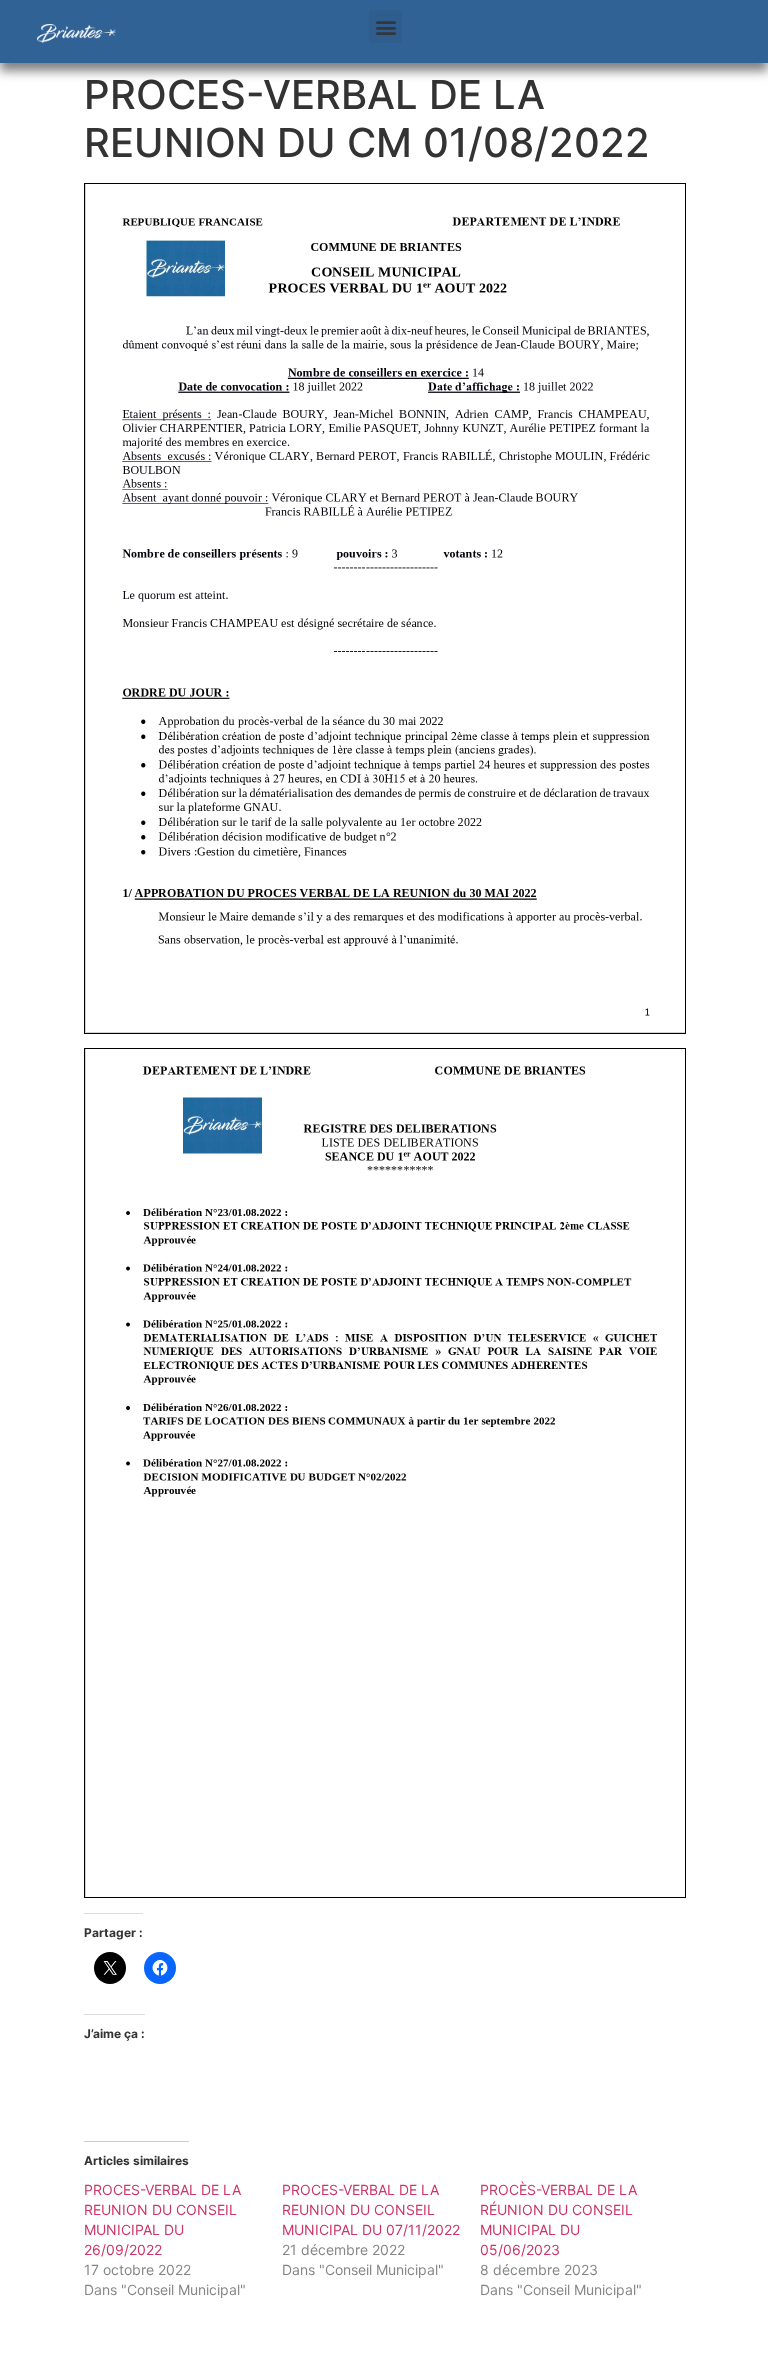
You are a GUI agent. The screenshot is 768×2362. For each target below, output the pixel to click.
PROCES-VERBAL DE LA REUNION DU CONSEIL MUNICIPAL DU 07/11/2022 (371, 2209)
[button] (385, 26)
